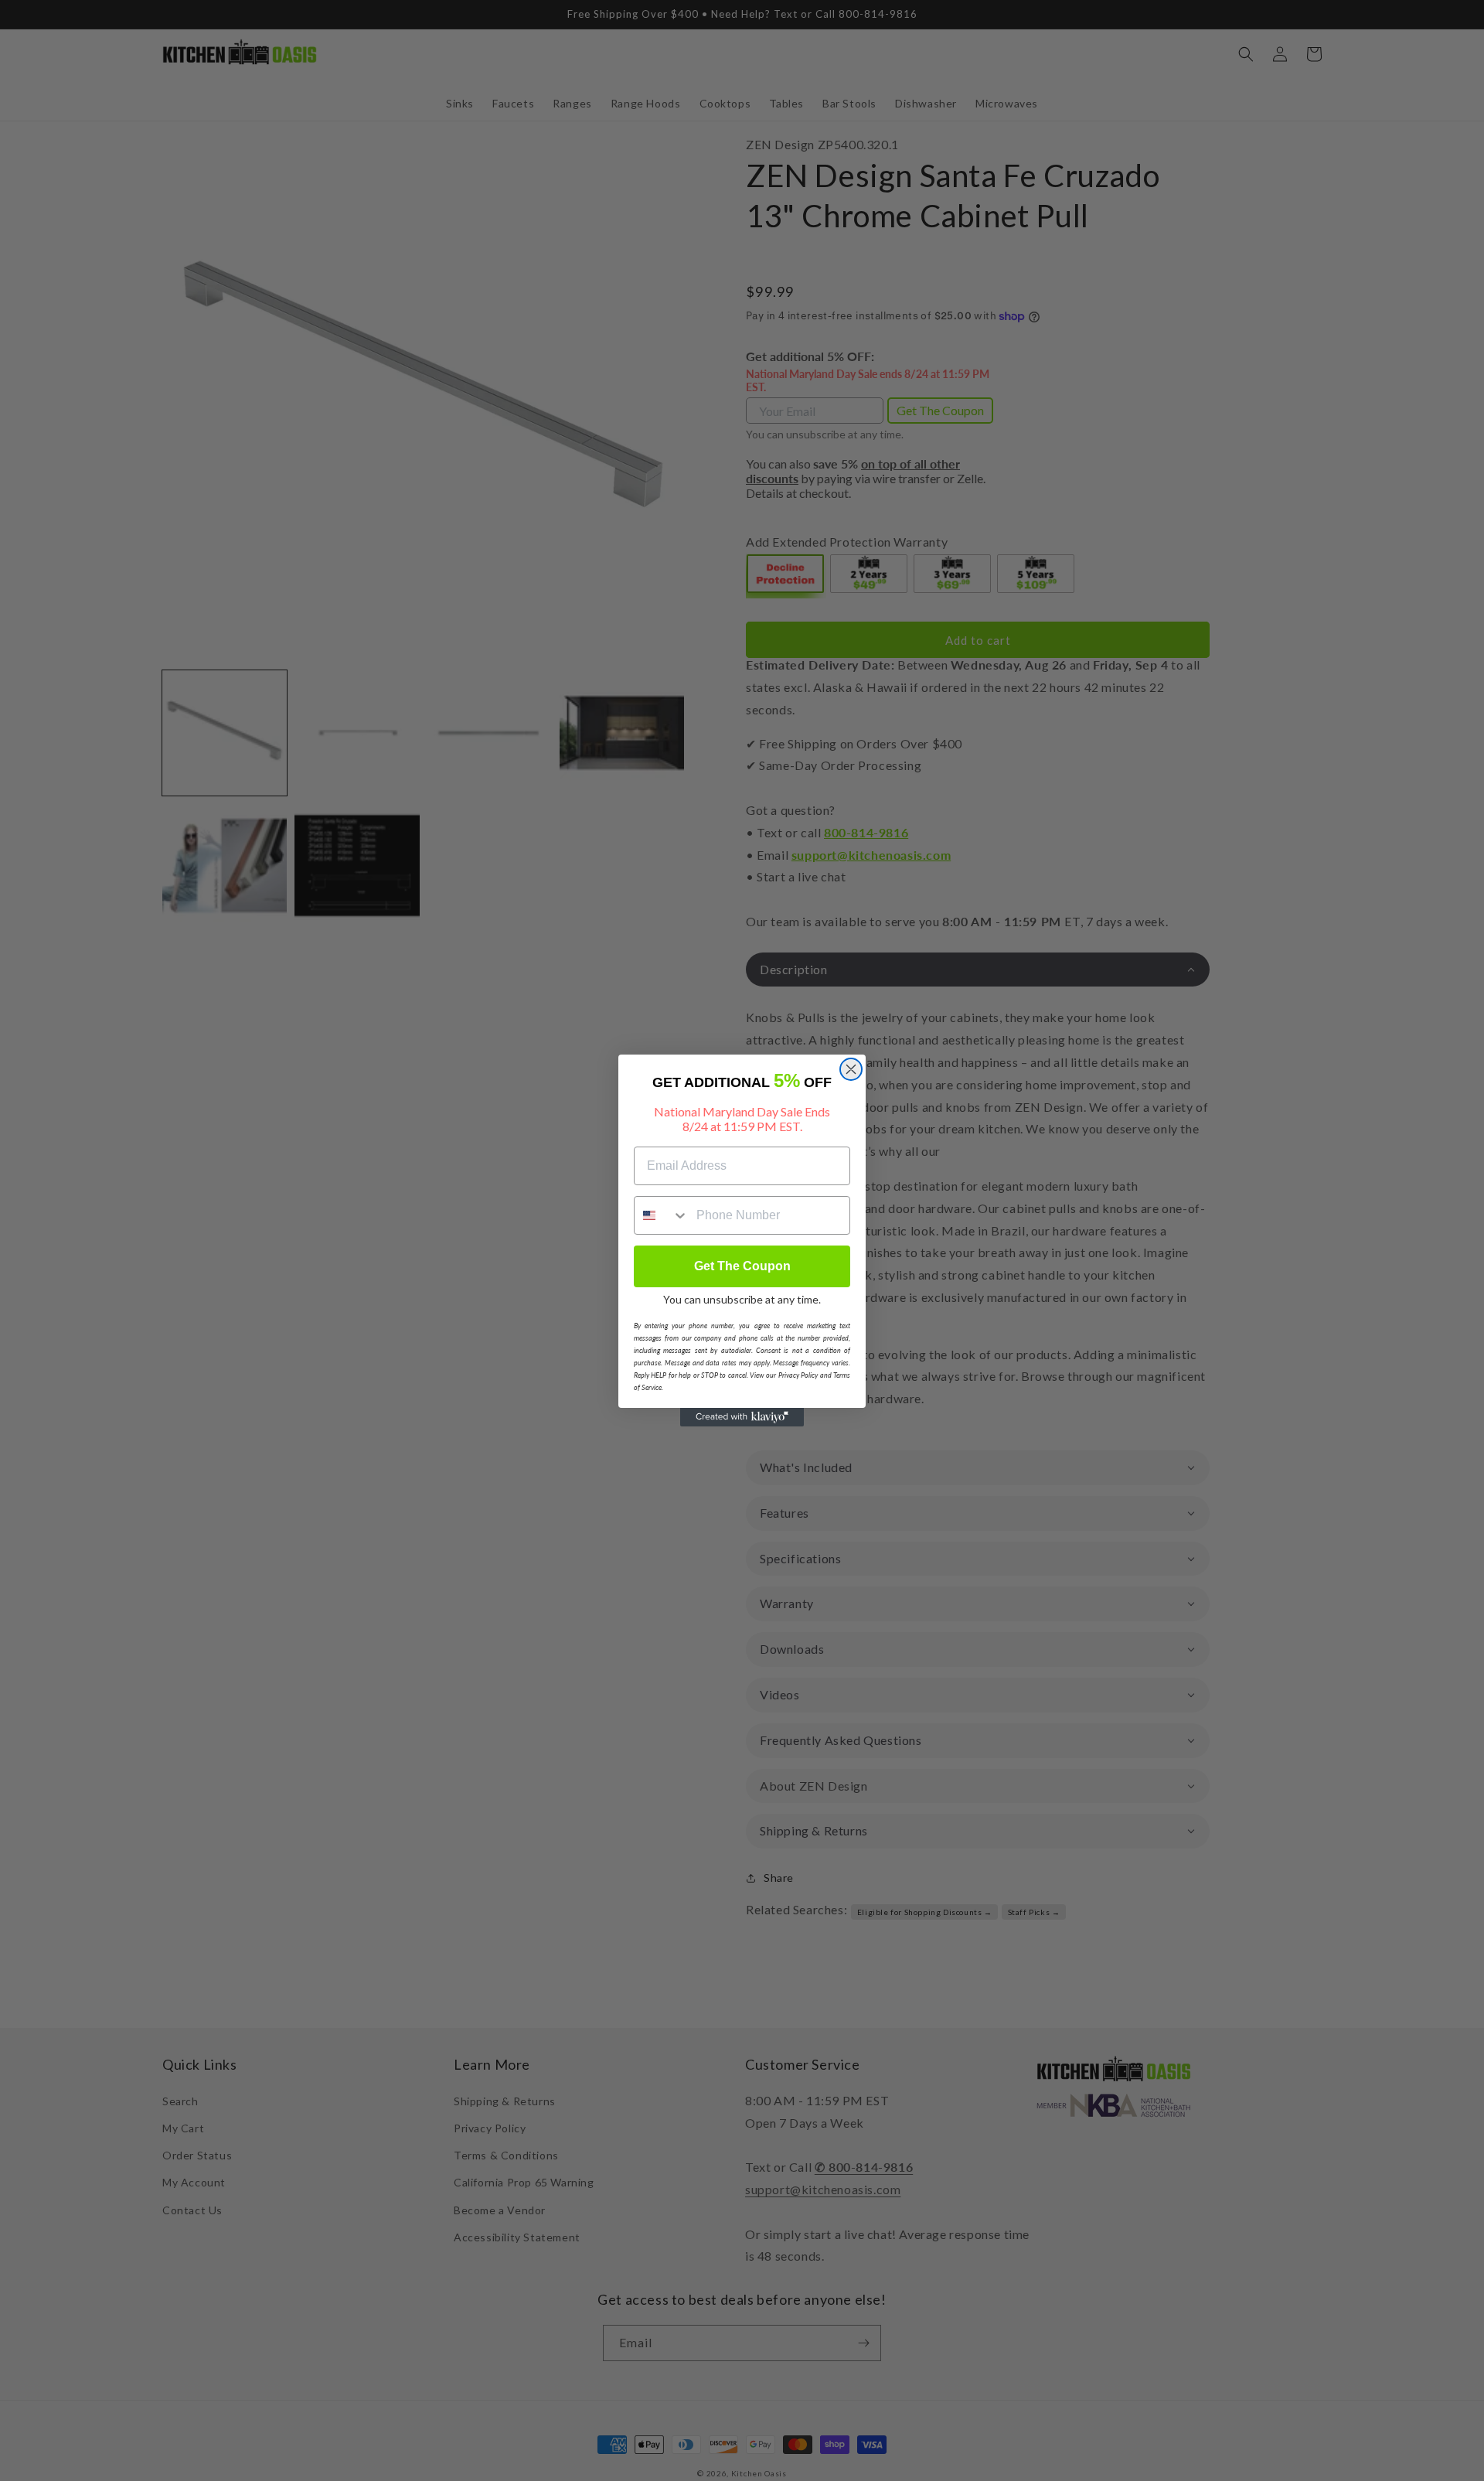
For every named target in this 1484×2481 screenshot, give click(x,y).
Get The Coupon (742, 1266)
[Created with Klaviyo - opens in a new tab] (742, 1417)
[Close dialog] (851, 1069)
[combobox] (662, 1215)
